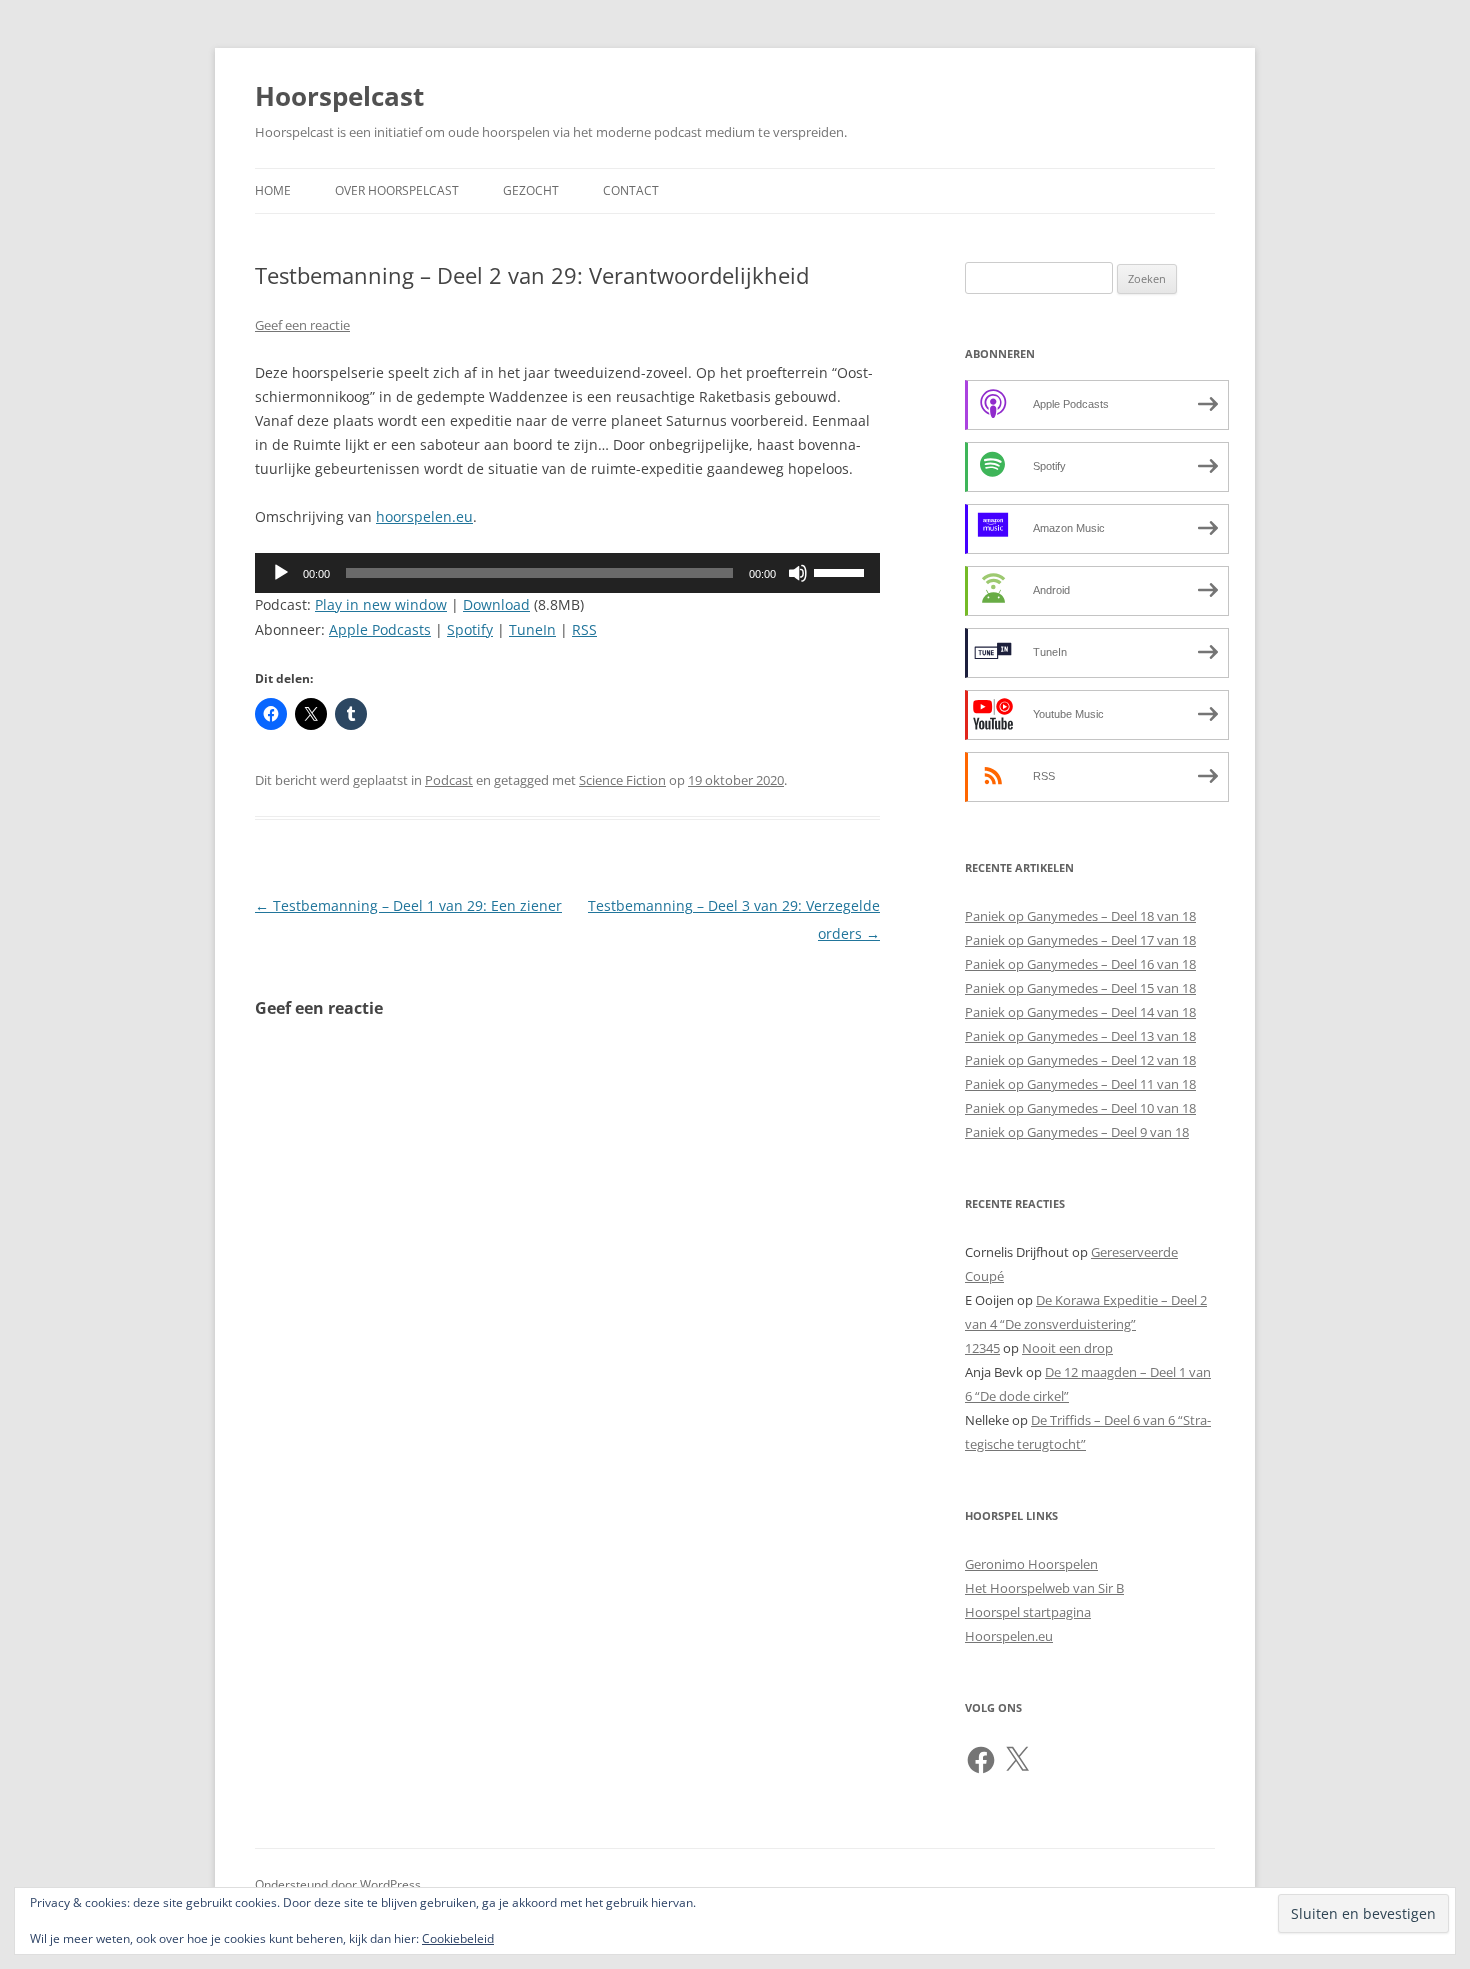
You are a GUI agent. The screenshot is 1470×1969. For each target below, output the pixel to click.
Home (273, 190)
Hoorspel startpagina (1028, 1612)
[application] (567, 573)
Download (496, 604)
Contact (631, 190)
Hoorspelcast (339, 96)
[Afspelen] (281, 573)
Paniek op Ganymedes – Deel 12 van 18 (1080, 1060)
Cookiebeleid (458, 1938)
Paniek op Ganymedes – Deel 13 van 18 (1080, 1036)
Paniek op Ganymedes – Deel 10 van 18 (1080, 1108)
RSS (584, 629)
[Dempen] (798, 573)
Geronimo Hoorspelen (1031, 1564)
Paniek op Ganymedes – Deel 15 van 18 (1080, 988)
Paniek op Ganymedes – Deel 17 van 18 (1080, 940)
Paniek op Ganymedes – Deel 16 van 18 (1080, 964)
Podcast (449, 780)
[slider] (842, 571)
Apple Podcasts (380, 629)
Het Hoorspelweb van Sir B (1044, 1588)
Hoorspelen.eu (1009, 1636)
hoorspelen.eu (424, 516)
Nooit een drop (1067, 1348)
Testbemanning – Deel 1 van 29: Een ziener (408, 905)
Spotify (470, 629)
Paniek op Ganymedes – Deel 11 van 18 (1080, 1084)
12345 (982, 1348)
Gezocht (531, 190)
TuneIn (532, 629)
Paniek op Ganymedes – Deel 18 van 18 (1080, 916)
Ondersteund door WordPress (338, 1884)
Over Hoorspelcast (397, 190)
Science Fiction (622, 780)
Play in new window (381, 604)
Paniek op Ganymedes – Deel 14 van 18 (1080, 1012)
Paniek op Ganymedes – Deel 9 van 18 (1077, 1132)
